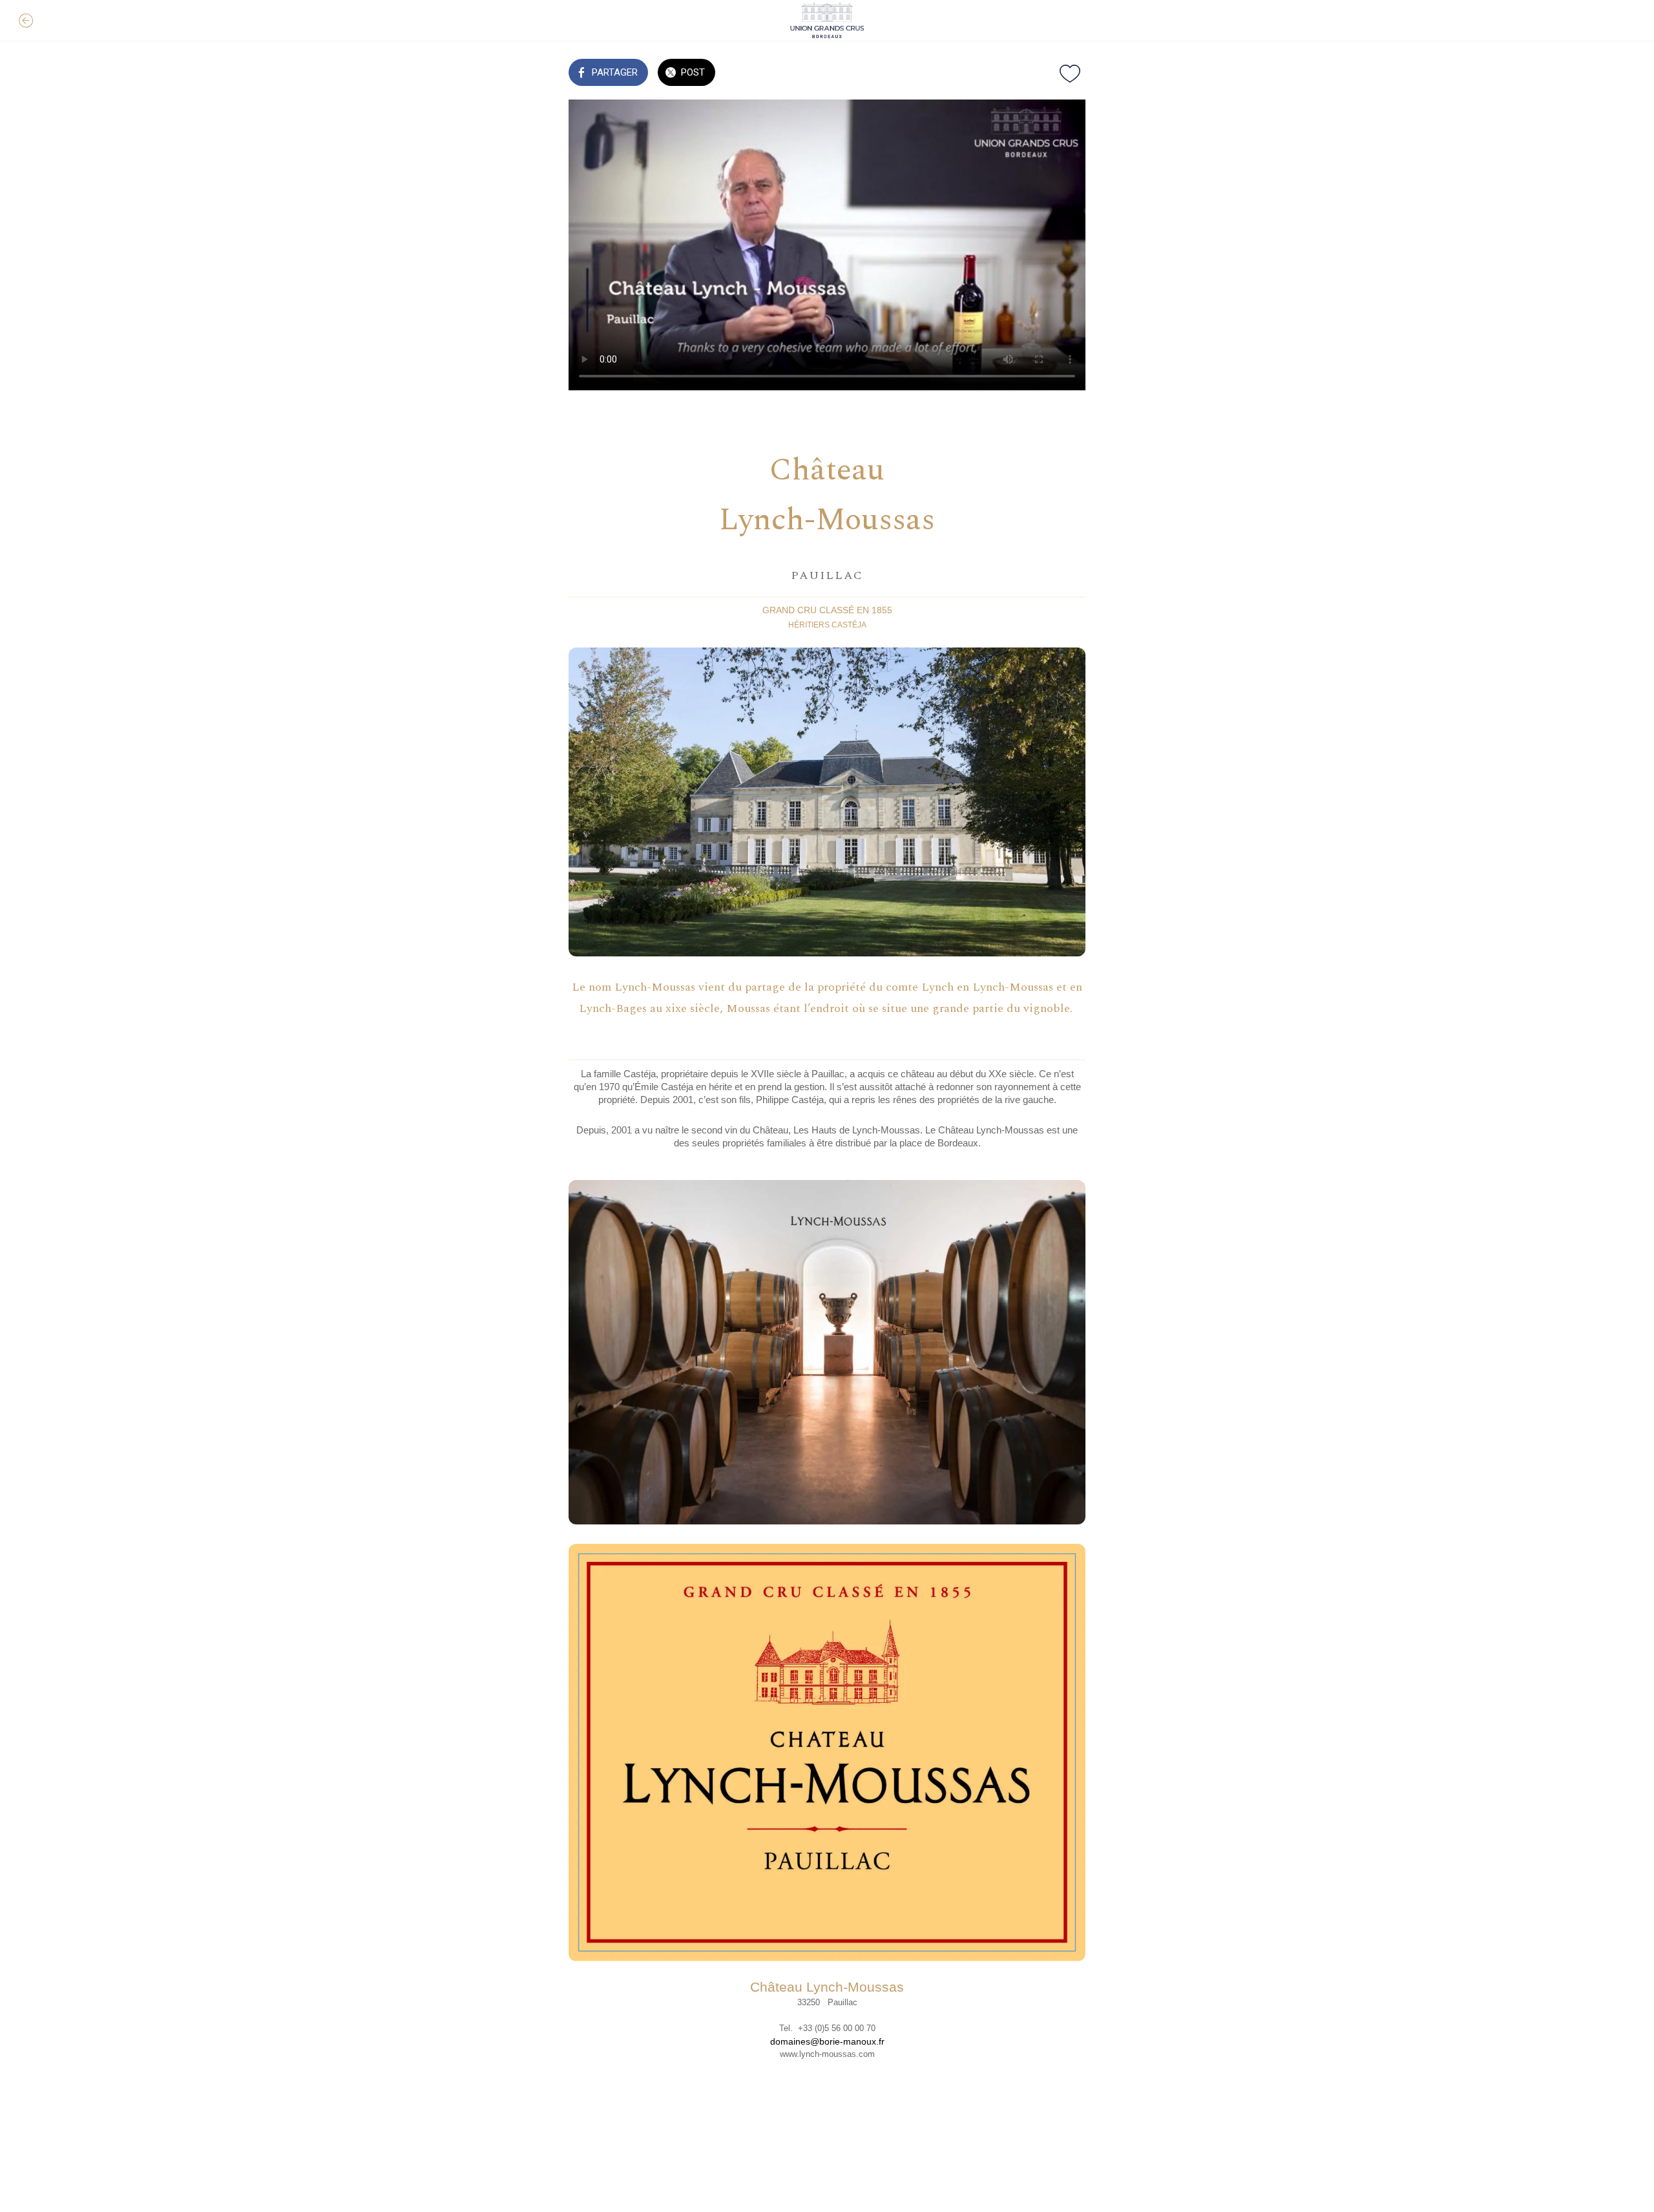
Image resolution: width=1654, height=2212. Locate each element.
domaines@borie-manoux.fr (827, 2041)
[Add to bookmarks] (1070, 74)
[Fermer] (26, 21)
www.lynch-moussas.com (827, 2054)
